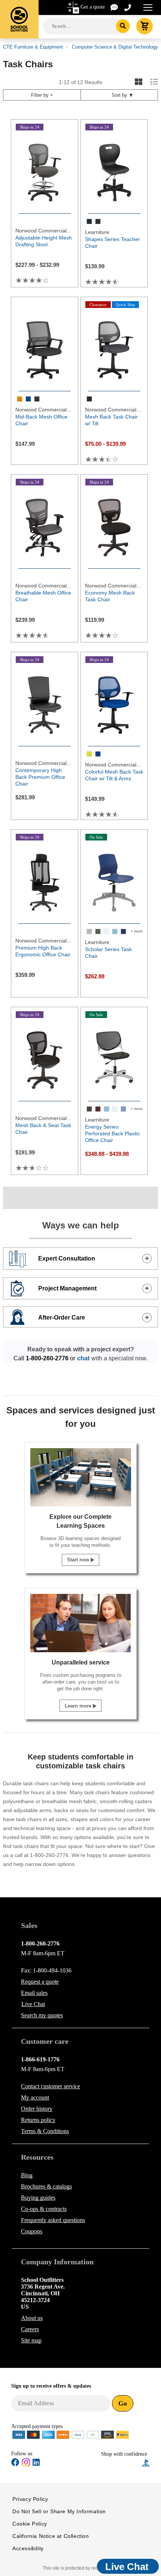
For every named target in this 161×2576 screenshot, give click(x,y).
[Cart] (145, 26)
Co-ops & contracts (44, 2209)
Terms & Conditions (45, 2131)
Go (123, 2403)
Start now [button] (79, 1560)
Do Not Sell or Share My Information (59, 2511)
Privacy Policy (30, 2499)
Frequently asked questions (53, 2220)
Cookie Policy (30, 2524)
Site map (31, 2340)
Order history (37, 2109)
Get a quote (93, 7)
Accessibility (28, 2548)
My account (35, 2097)
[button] (122, 2463)
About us (32, 2318)
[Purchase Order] (93, 2434)
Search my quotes (42, 2015)
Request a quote (40, 1982)
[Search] (123, 26)
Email (34, 1993)
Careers (30, 2329)
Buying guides (38, 2198)
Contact (51, 2086)
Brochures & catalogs (46, 2186)
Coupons (32, 2231)
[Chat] (115, 7)
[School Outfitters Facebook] (15, 2464)
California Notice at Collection (51, 2536)
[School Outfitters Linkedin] (36, 2464)
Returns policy (38, 2120)
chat (83, 1358)
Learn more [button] (79, 1706)
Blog (27, 2175)
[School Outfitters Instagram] (26, 2465)
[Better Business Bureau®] (146, 2463)
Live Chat (33, 2004)
